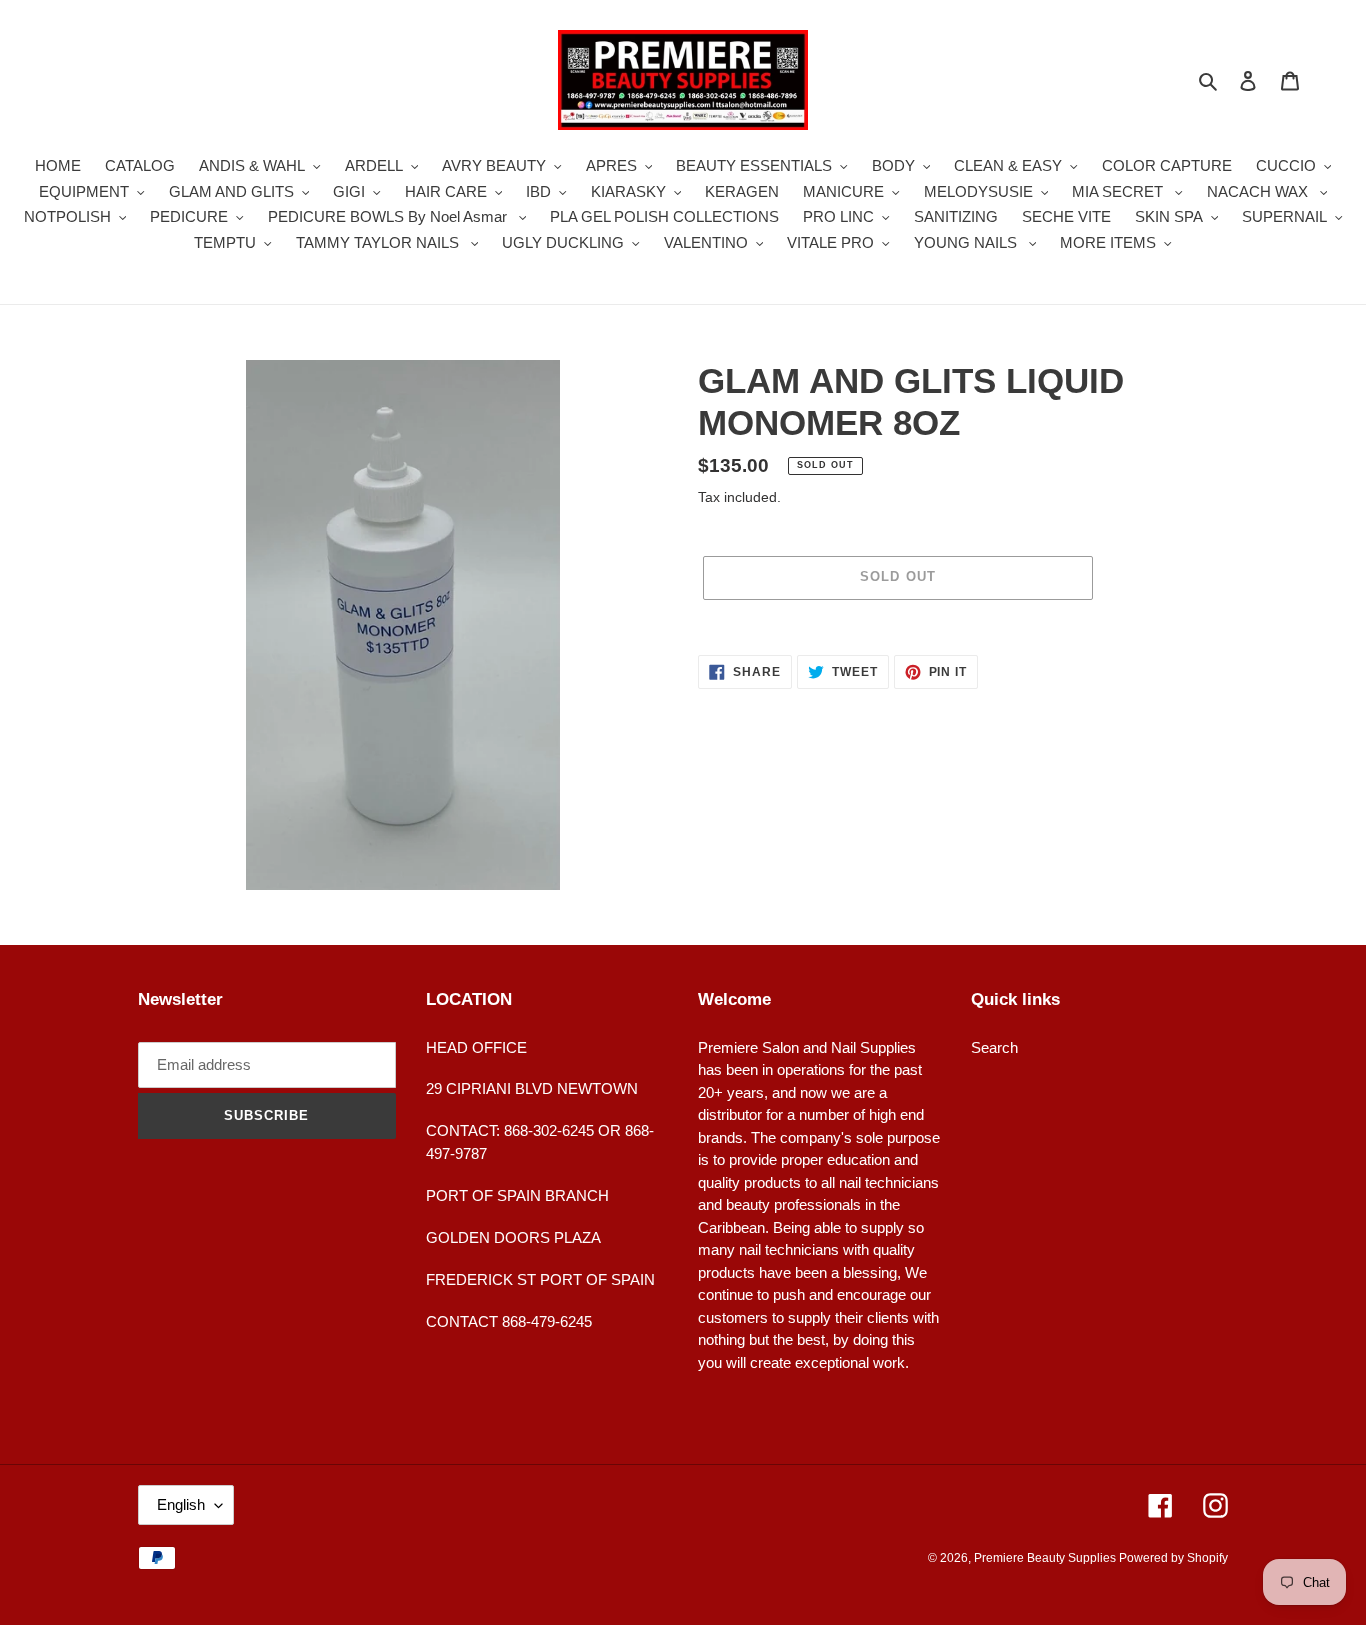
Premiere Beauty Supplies (1046, 1558)
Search (994, 1047)
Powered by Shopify (1173, 1558)
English (181, 1504)
